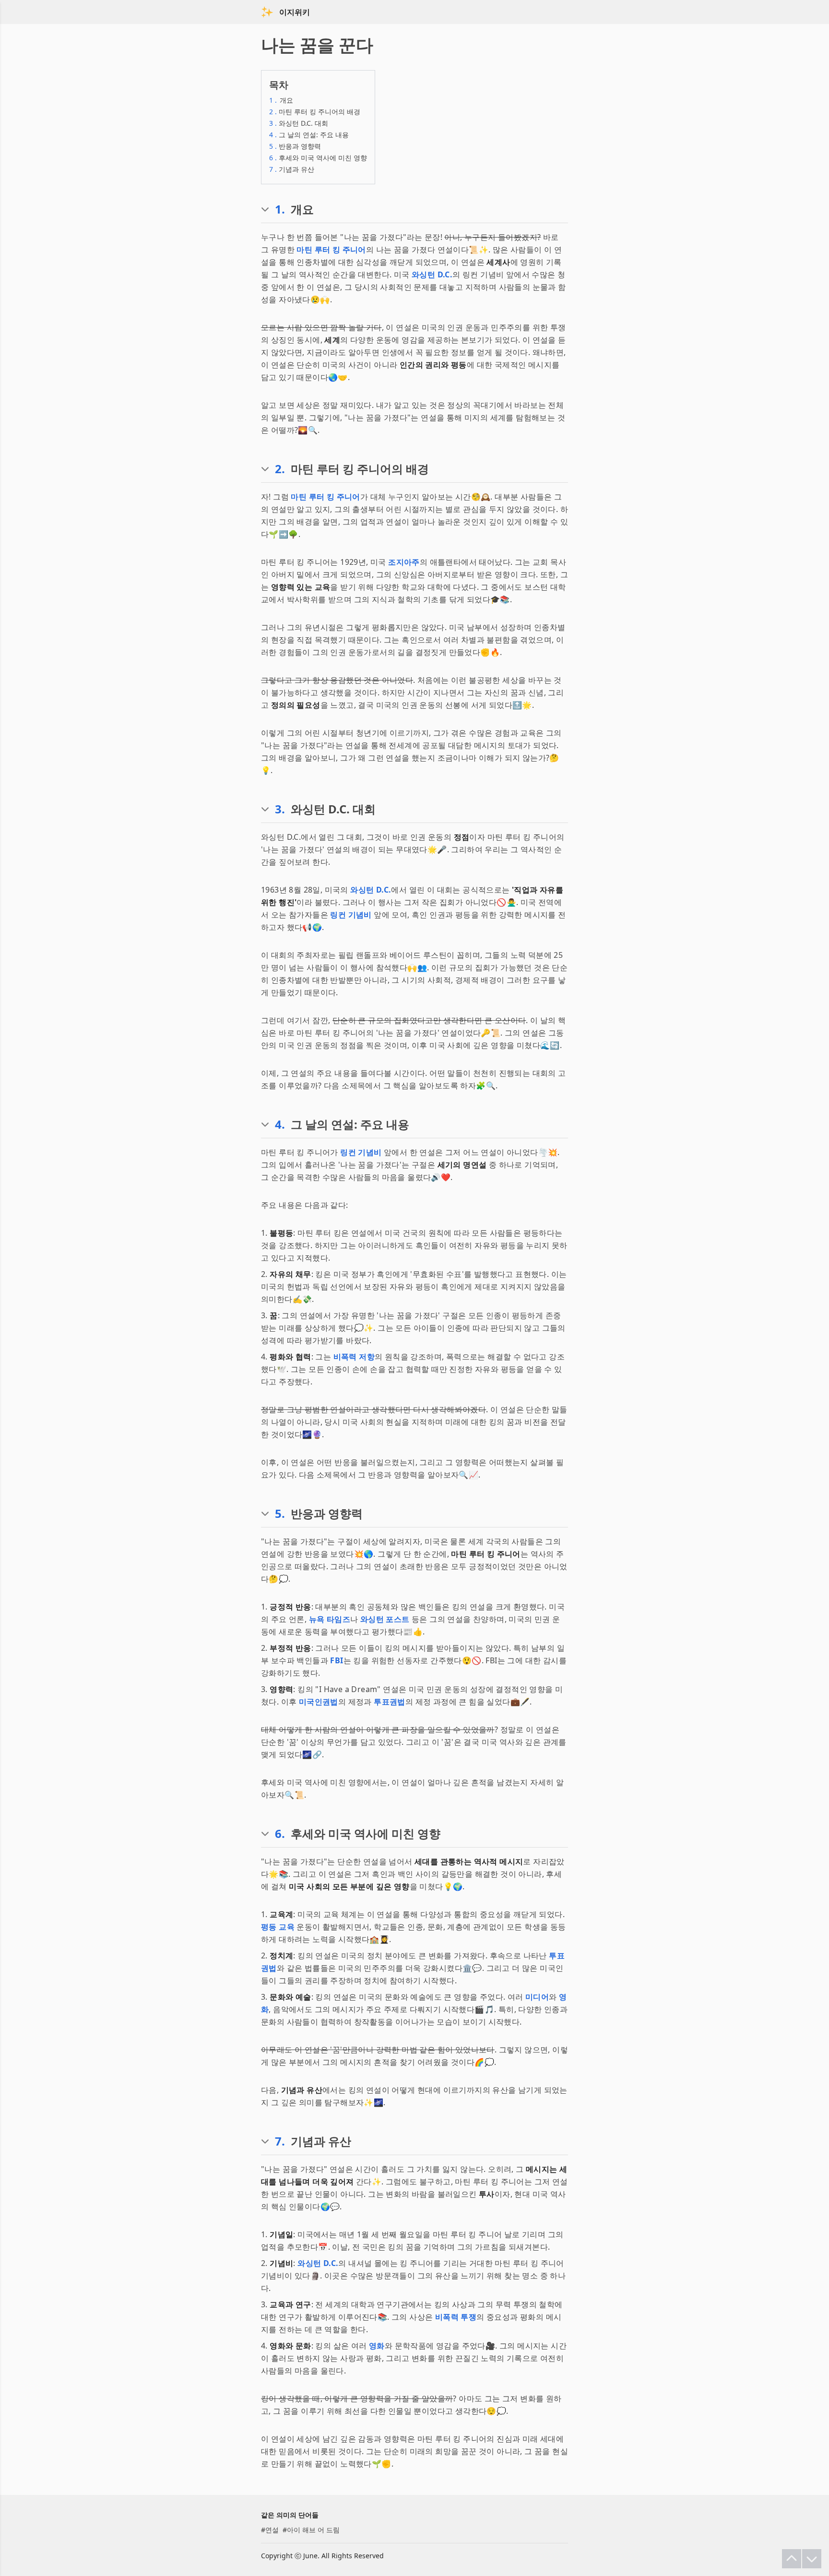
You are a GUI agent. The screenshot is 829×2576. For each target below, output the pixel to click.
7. (280, 2141)
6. (280, 1834)
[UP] (792, 2559)
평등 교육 (278, 1927)
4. (280, 1124)
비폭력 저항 (354, 1357)
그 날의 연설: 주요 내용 (309, 135)
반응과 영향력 (295, 146)
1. (280, 209)
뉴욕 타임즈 (330, 1619)
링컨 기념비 (351, 915)
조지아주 (404, 562)
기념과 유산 (292, 169)
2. (280, 469)
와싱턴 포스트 (385, 1619)
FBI (337, 1660)
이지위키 (295, 12)
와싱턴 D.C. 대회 (299, 123)
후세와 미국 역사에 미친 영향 (318, 158)
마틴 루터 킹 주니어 (331, 250)
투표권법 (390, 1702)
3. (280, 809)
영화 (377, 2346)
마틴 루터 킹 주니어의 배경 (315, 112)
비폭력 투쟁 (456, 2317)
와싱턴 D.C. (432, 274)
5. (280, 1514)
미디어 (537, 1997)
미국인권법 (319, 1702)
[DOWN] (812, 2559)
